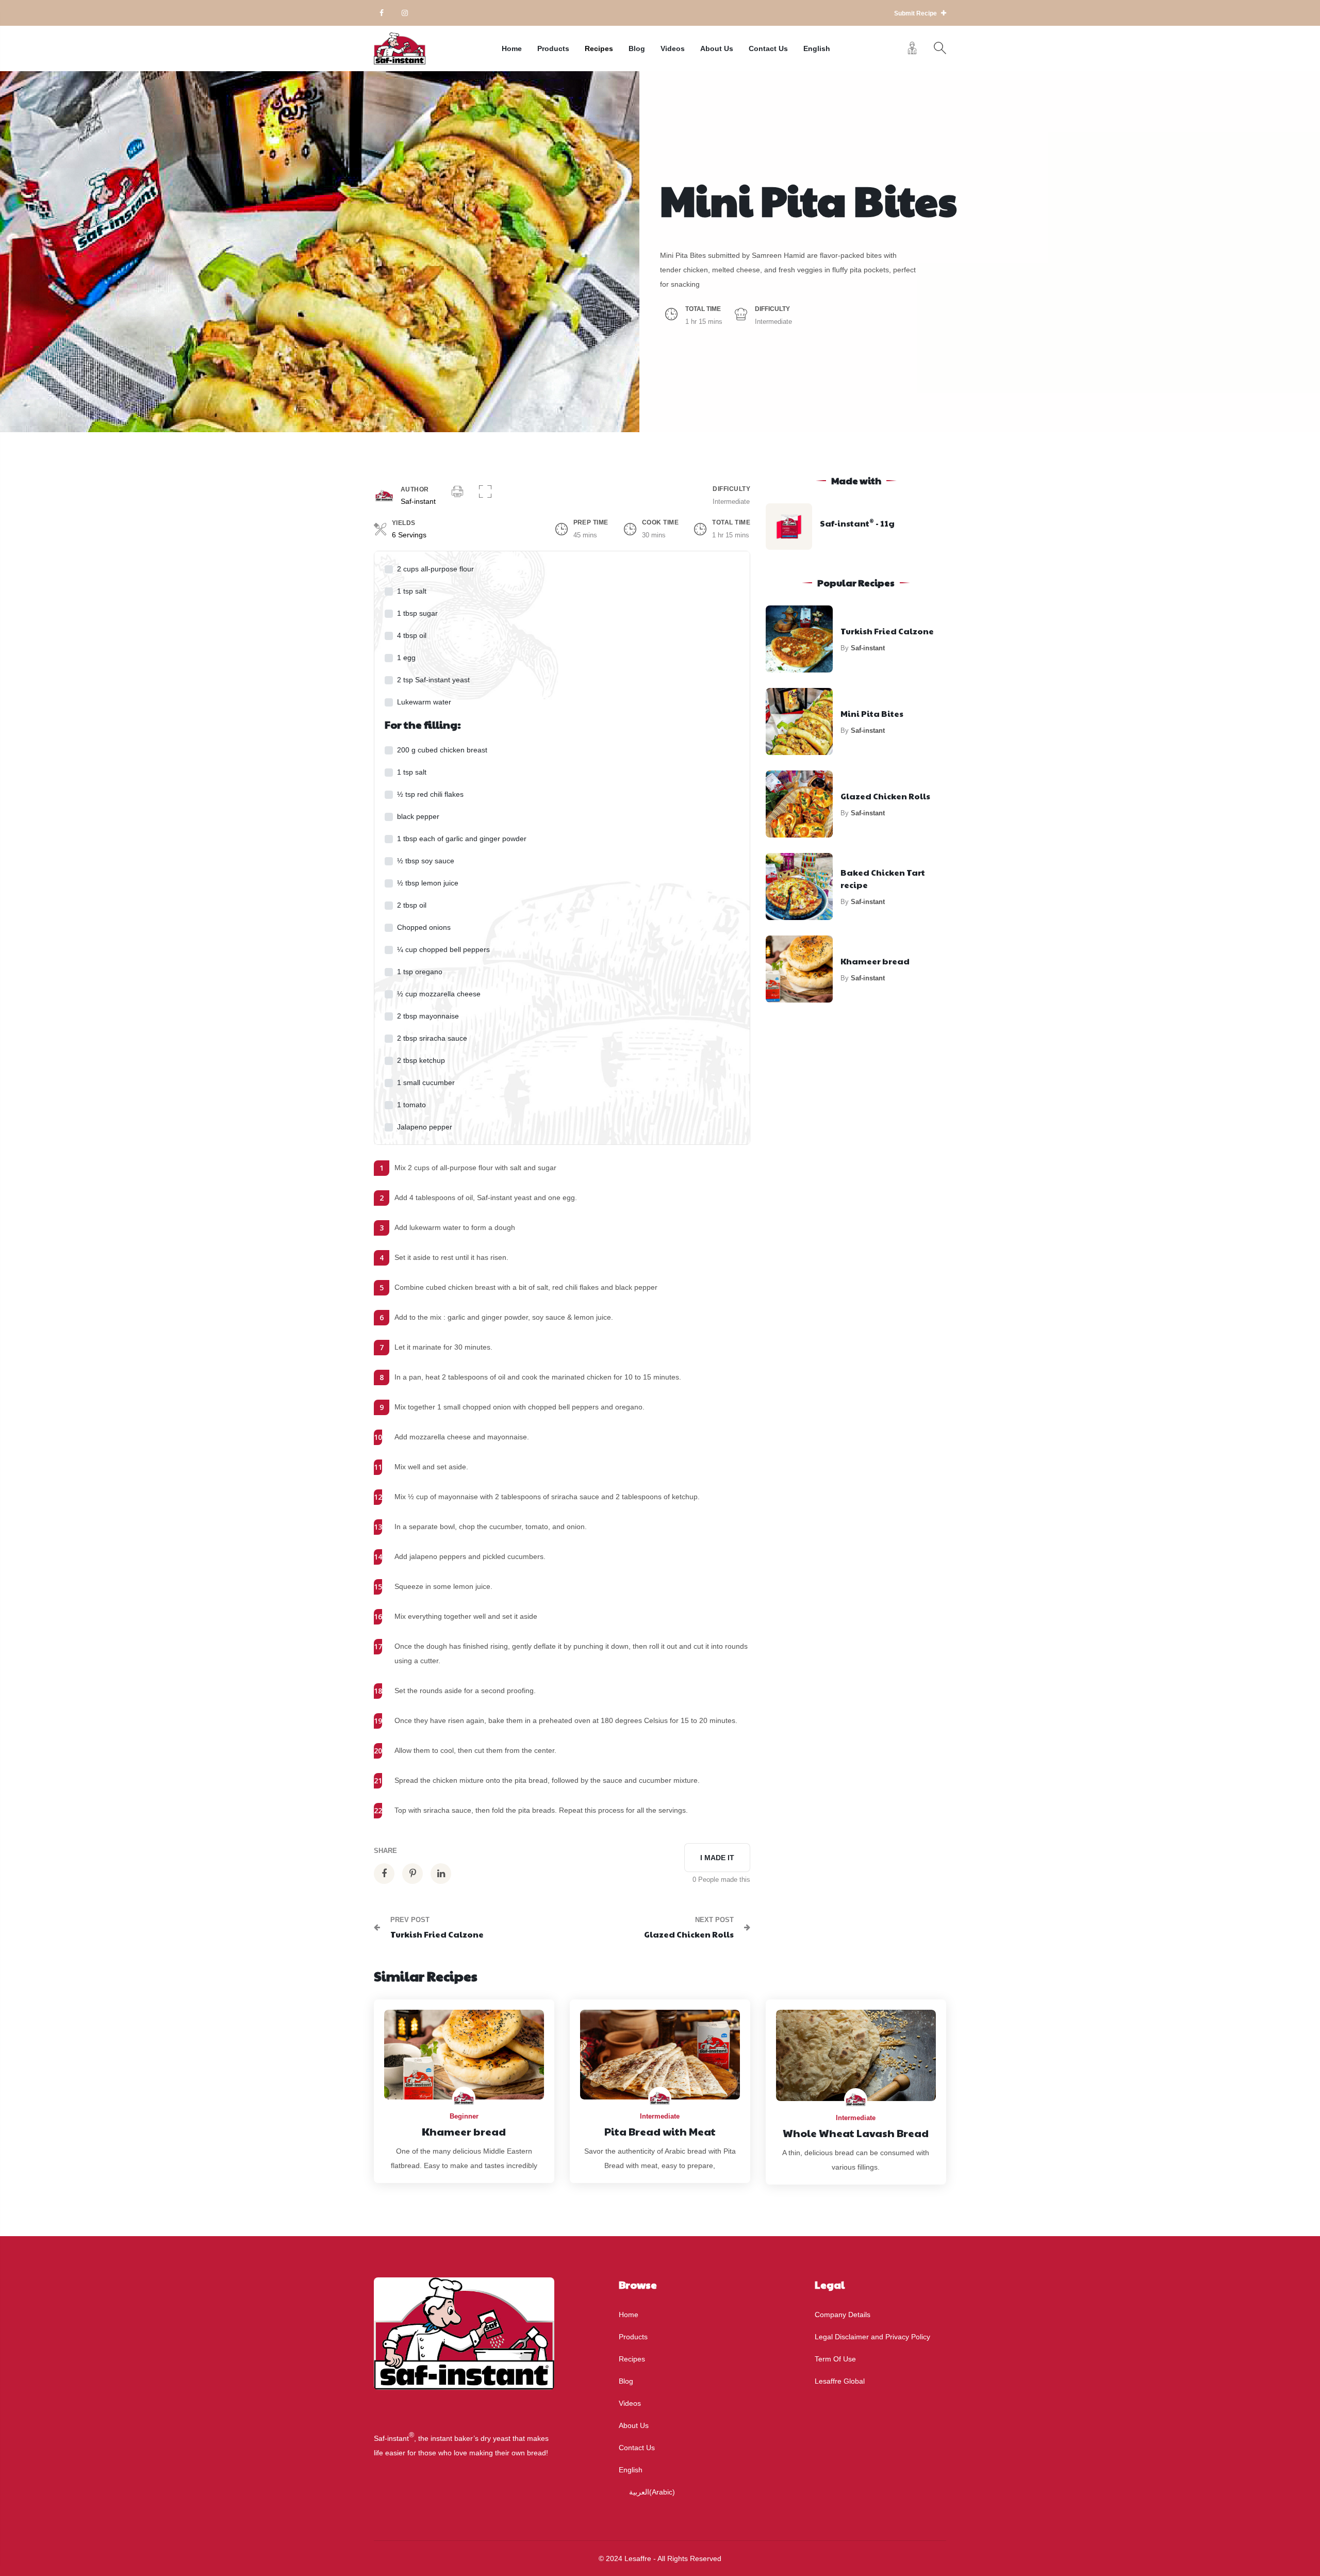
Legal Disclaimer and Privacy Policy (872, 2337)
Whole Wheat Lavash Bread (856, 2133)
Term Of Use (835, 2359)
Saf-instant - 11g (857, 523)
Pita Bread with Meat (660, 2131)
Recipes (599, 48)
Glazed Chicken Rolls (885, 796)
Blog (637, 48)
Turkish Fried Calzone (887, 631)
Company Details (843, 2315)
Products (553, 48)
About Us (717, 48)
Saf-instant (418, 501)
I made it (717, 1858)
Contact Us (768, 48)
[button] (485, 493)
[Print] (457, 493)
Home (512, 48)
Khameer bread (875, 961)
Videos (673, 48)
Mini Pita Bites (872, 713)
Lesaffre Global (840, 2381)
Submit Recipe (916, 13)
